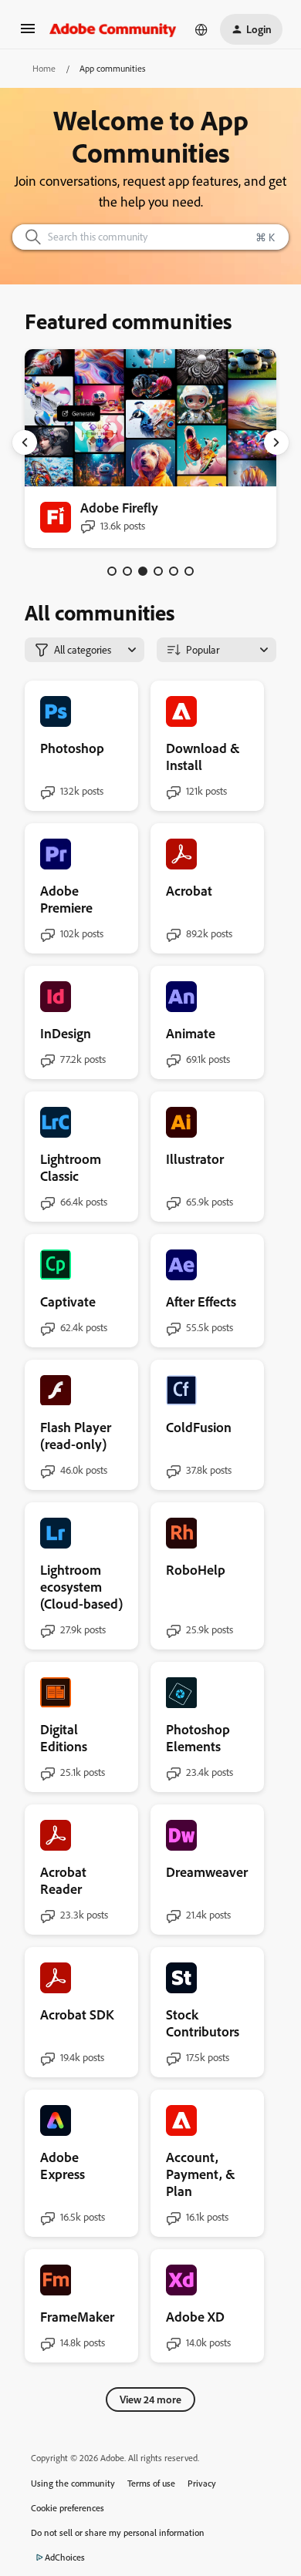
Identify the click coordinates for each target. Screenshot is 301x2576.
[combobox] (150, 237)
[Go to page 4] (158, 571)
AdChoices (65, 2557)
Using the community (73, 2483)
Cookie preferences (68, 2508)
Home (44, 68)
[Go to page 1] (112, 571)
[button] (28, 34)
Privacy (202, 2483)
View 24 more (150, 2399)
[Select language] (201, 29)
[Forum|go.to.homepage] (113, 29)
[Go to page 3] (143, 571)
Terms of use (151, 2483)
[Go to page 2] (127, 571)
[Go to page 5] (174, 571)
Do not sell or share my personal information (118, 2532)
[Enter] (27, 237)
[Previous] (25, 442)
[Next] (276, 442)
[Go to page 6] (189, 571)
